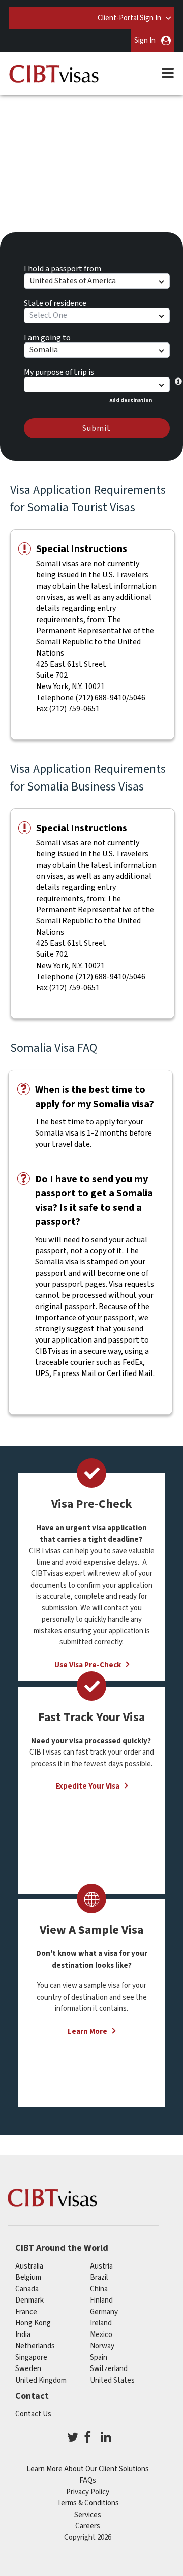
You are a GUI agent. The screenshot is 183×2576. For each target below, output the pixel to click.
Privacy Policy (88, 2492)
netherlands (35, 2346)
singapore (31, 2358)
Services (88, 2515)
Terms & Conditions (88, 2503)
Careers (88, 2526)
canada (27, 2289)
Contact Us (33, 2414)
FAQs (88, 2480)
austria (101, 2266)
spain (99, 2358)
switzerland (109, 2369)
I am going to (47, 336)
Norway (102, 2346)
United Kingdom (41, 2380)
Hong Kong (33, 2323)
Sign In (145, 40)
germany (104, 2312)
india (23, 2335)
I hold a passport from (63, 267)
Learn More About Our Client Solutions (88, 2469)
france (26, 2312)
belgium (28, 2277)
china (99, 2289)
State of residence (55, 302)
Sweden (28, 2369)
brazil (99, 2277)
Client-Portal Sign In (129, 18)
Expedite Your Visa (87, 1786)
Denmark (29, 2300)
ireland (101, 2323)
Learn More (87, 2031)
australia (29, 2266)
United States (112, 2380)
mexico (101, 2335)
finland (101, 2300)
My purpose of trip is (59, 371)
